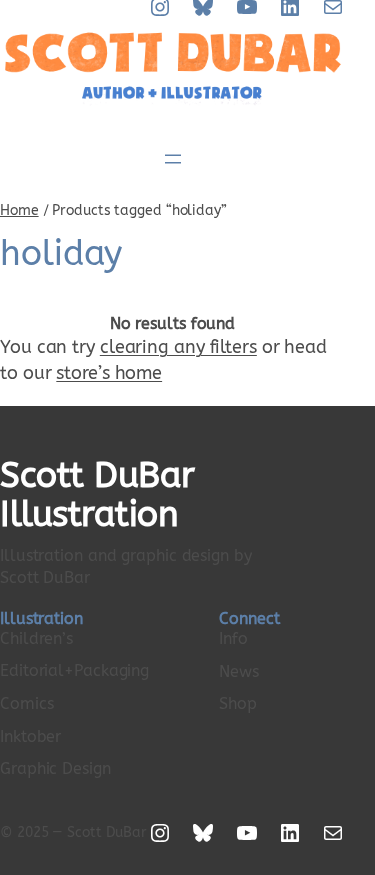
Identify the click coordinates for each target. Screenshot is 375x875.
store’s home (109, 373)
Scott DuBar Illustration (97, 495)
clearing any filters (178, 347)
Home (19, 210)
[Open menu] (173, 159)
